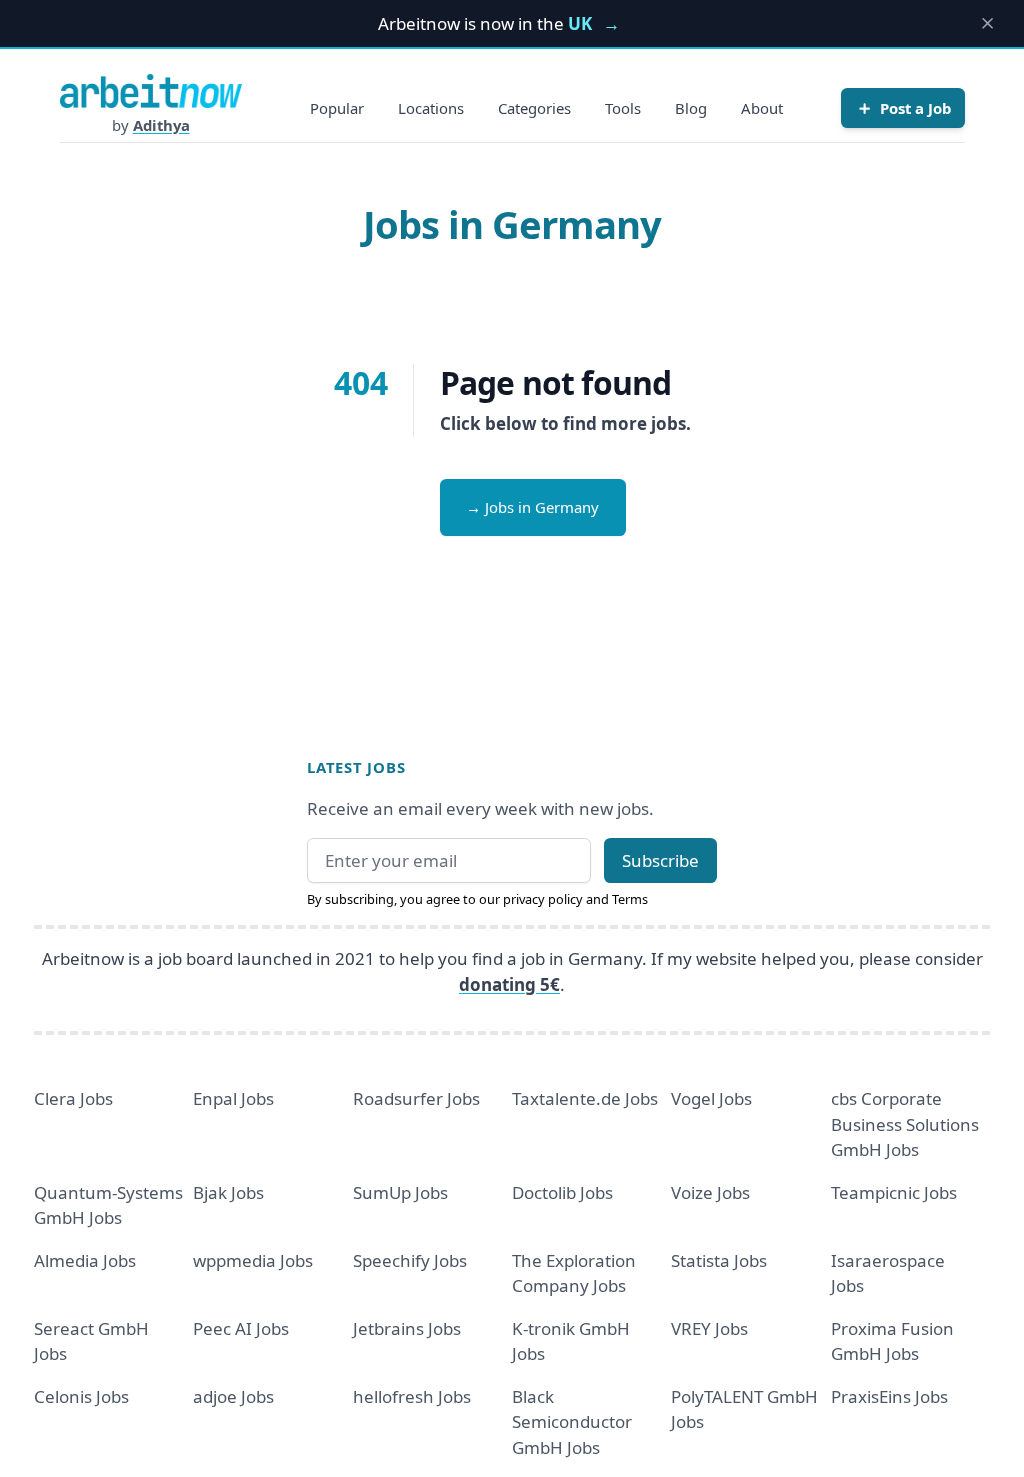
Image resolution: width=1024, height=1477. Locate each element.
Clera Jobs (73, 1098)
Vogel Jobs (711, 1098)
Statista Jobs (719, 1260)
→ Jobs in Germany (532, 507)
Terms (630, 899)
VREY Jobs (709, 1328)
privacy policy (543, 899)
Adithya (161, 125)
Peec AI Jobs (241, 1328)
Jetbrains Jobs (407, 1328)
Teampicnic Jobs (894, 1192)
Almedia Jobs (85, 1260)
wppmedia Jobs (253, 1260)
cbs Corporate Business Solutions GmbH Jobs (905, 1124)
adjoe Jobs (233, 1396)
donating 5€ (509, 984)
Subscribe (660, 860)
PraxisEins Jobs (889, 1396)
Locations (431, 108)
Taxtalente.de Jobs (585, 1098)
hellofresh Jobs (412, 1396)
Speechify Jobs (410, 1260)
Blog (691, 108)
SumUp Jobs (400, 1192)
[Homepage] (151, 91)
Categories (534, 108)
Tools (623, 108)
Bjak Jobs (228, 1192)
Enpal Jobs (233, 1098)
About (762, 108)
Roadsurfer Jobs (416, 1098)
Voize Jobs (710, 1192)
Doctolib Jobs (562, 1192)
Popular (337, 108)
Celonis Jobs (81, 1396)
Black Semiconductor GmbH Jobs (572, 1422)
